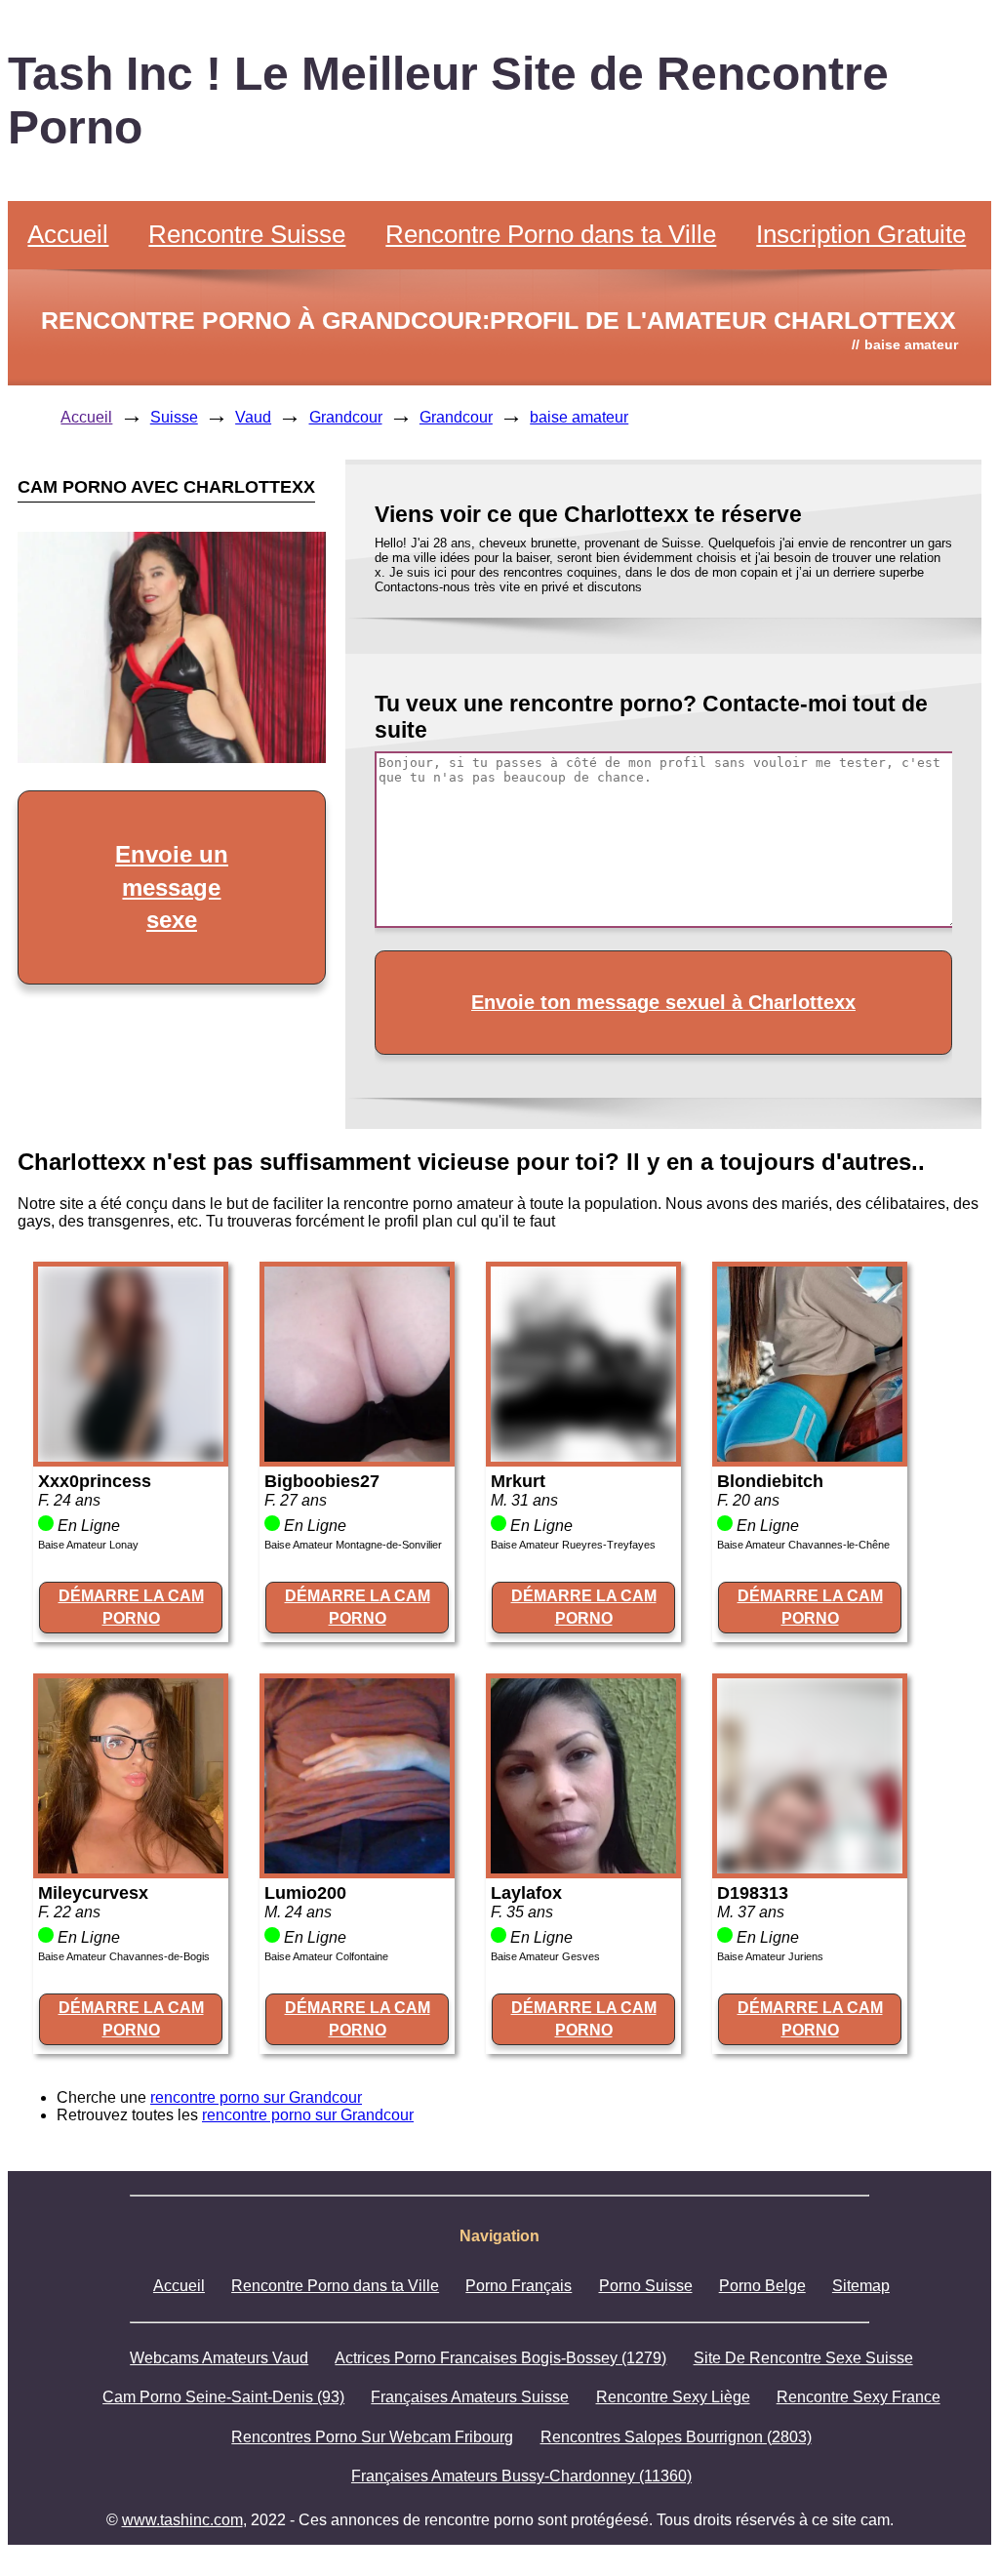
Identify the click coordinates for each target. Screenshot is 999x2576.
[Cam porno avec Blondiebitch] (810, 1456)
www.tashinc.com (182, 2520)
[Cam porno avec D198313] (810, 1868)
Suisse (174, 417)
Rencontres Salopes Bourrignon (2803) (676, 2437)
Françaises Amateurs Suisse (470, 2397)
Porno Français (519, 2286)
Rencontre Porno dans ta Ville (551, 234)
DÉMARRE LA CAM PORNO (131, 1607)
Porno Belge (762, 2286)
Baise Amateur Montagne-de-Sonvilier (353, 1545)
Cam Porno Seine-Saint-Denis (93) (223, 2397)
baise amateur (579, 417)
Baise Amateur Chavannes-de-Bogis (124, 1956)
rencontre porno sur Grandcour (256, 2097)
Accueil (68, 234)
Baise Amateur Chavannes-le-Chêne (803, 1545)
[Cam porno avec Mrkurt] (583, 1456)
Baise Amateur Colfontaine (326, 1956)
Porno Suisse (646, 2286)
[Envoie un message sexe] (172, 758)
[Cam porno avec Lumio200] (357, 1868)
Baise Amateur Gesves (545, 1956)
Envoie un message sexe (172, 887)
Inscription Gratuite (861, 234)
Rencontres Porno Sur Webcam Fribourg (372, 2437)
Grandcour (346, 417)
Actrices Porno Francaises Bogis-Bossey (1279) (500, 2358)
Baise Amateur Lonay (88, 1545)
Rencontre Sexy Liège (673, 2397)
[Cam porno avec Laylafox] (583, 1868)
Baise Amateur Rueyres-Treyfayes (573, 1545)
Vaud (253, 417)
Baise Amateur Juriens (770, 1956)
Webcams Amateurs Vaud (219, 2358)
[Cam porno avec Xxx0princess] (131, 1456)
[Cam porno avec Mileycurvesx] (131, 1868)
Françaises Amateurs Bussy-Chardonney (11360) (521, 2476)
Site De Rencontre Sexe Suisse (803, 2358)
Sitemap (861, 2286)
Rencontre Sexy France (859, 2397)
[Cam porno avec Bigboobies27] (357, 1456)
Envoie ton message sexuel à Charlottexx (663, 1002)
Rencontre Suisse (247, 234)
